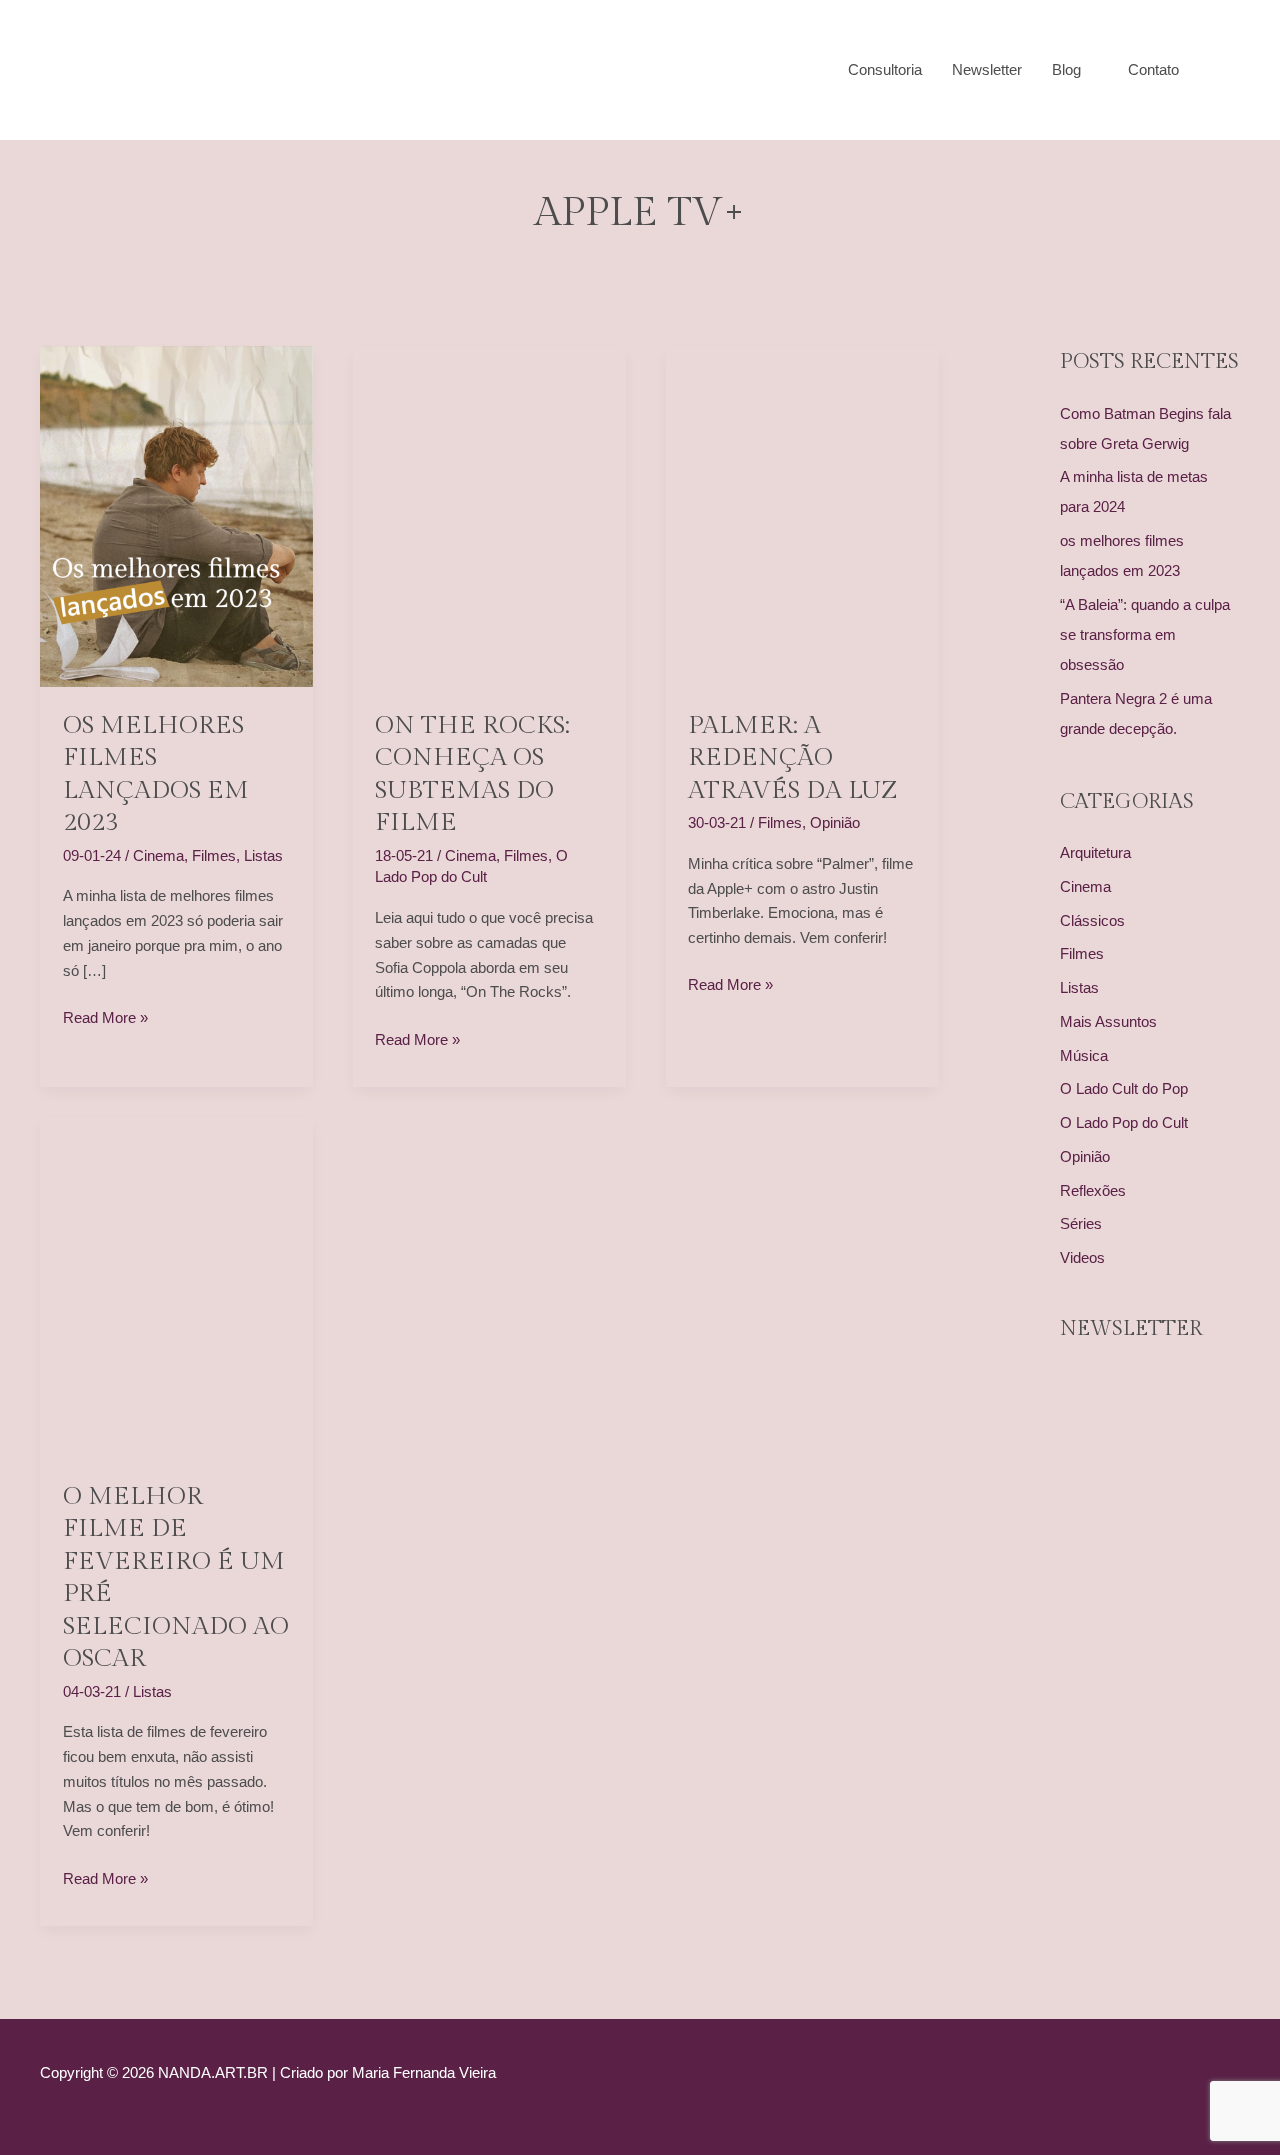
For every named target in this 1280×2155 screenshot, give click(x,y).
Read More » (105, 1019)
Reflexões (1093, 1190)
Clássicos (1092, 920)
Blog (1066, 69)
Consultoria (885, 69)
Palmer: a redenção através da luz (793, 758)
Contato (1153, 69)
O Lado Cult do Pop (1124, 1088)
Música (1084, 1055)
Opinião (835, 822)
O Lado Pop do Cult (1124, 1122)
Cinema (158, 855)
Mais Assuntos (1108, 1021)
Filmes (214, 855)
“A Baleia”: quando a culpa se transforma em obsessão (1145, 634)
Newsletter (987, 69)
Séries (1081, 1223)
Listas (263, 855)
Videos (1082, 1257)
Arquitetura (1095, 852)
